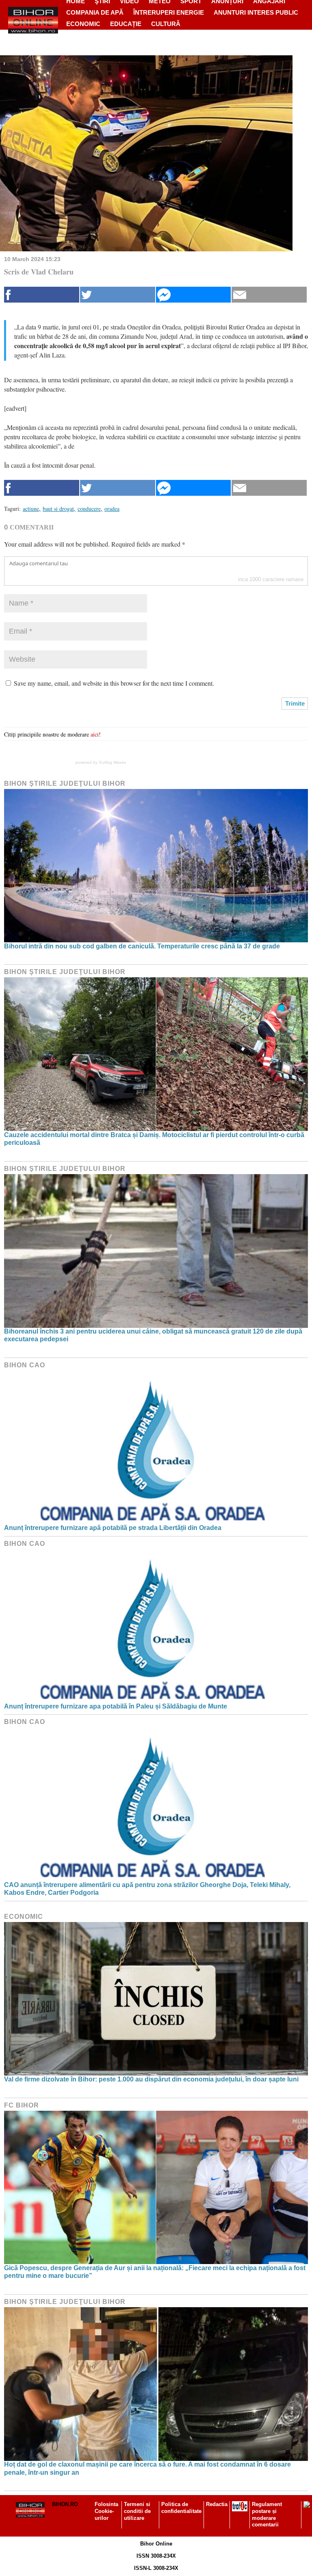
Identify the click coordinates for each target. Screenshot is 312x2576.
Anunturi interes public (256, 12)
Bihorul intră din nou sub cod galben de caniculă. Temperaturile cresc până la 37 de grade (142, 946)
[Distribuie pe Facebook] (42, 295)
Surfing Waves (112, 762)
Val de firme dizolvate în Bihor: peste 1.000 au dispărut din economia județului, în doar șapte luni (151, 2079)
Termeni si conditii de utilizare (137, 2511)
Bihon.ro (65, 2504)
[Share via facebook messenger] (194, 295)
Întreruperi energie (169, 12)
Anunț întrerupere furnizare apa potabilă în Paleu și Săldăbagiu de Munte (116, 1706)
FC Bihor (22, 2105)
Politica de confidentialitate (181, 2508)
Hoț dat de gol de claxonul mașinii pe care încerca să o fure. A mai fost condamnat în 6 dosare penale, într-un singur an (147, 2468)
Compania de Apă (95, 12)
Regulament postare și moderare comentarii (267, 2515)
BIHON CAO (25, 1365)
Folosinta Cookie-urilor (106, 2511)
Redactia (217, 2504)
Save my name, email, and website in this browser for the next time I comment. (114, 683)
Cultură (166, 24)
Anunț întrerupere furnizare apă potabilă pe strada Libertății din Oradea (113, 1528)
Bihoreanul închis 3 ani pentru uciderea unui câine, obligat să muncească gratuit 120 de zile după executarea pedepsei (153, 1335)
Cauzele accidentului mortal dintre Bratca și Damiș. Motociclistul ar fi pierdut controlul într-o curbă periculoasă (154, 1139)
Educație (126, 24)
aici (95, 734)
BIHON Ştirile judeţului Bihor (65, 783)
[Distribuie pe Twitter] (118, 295)
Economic (83, 24)
